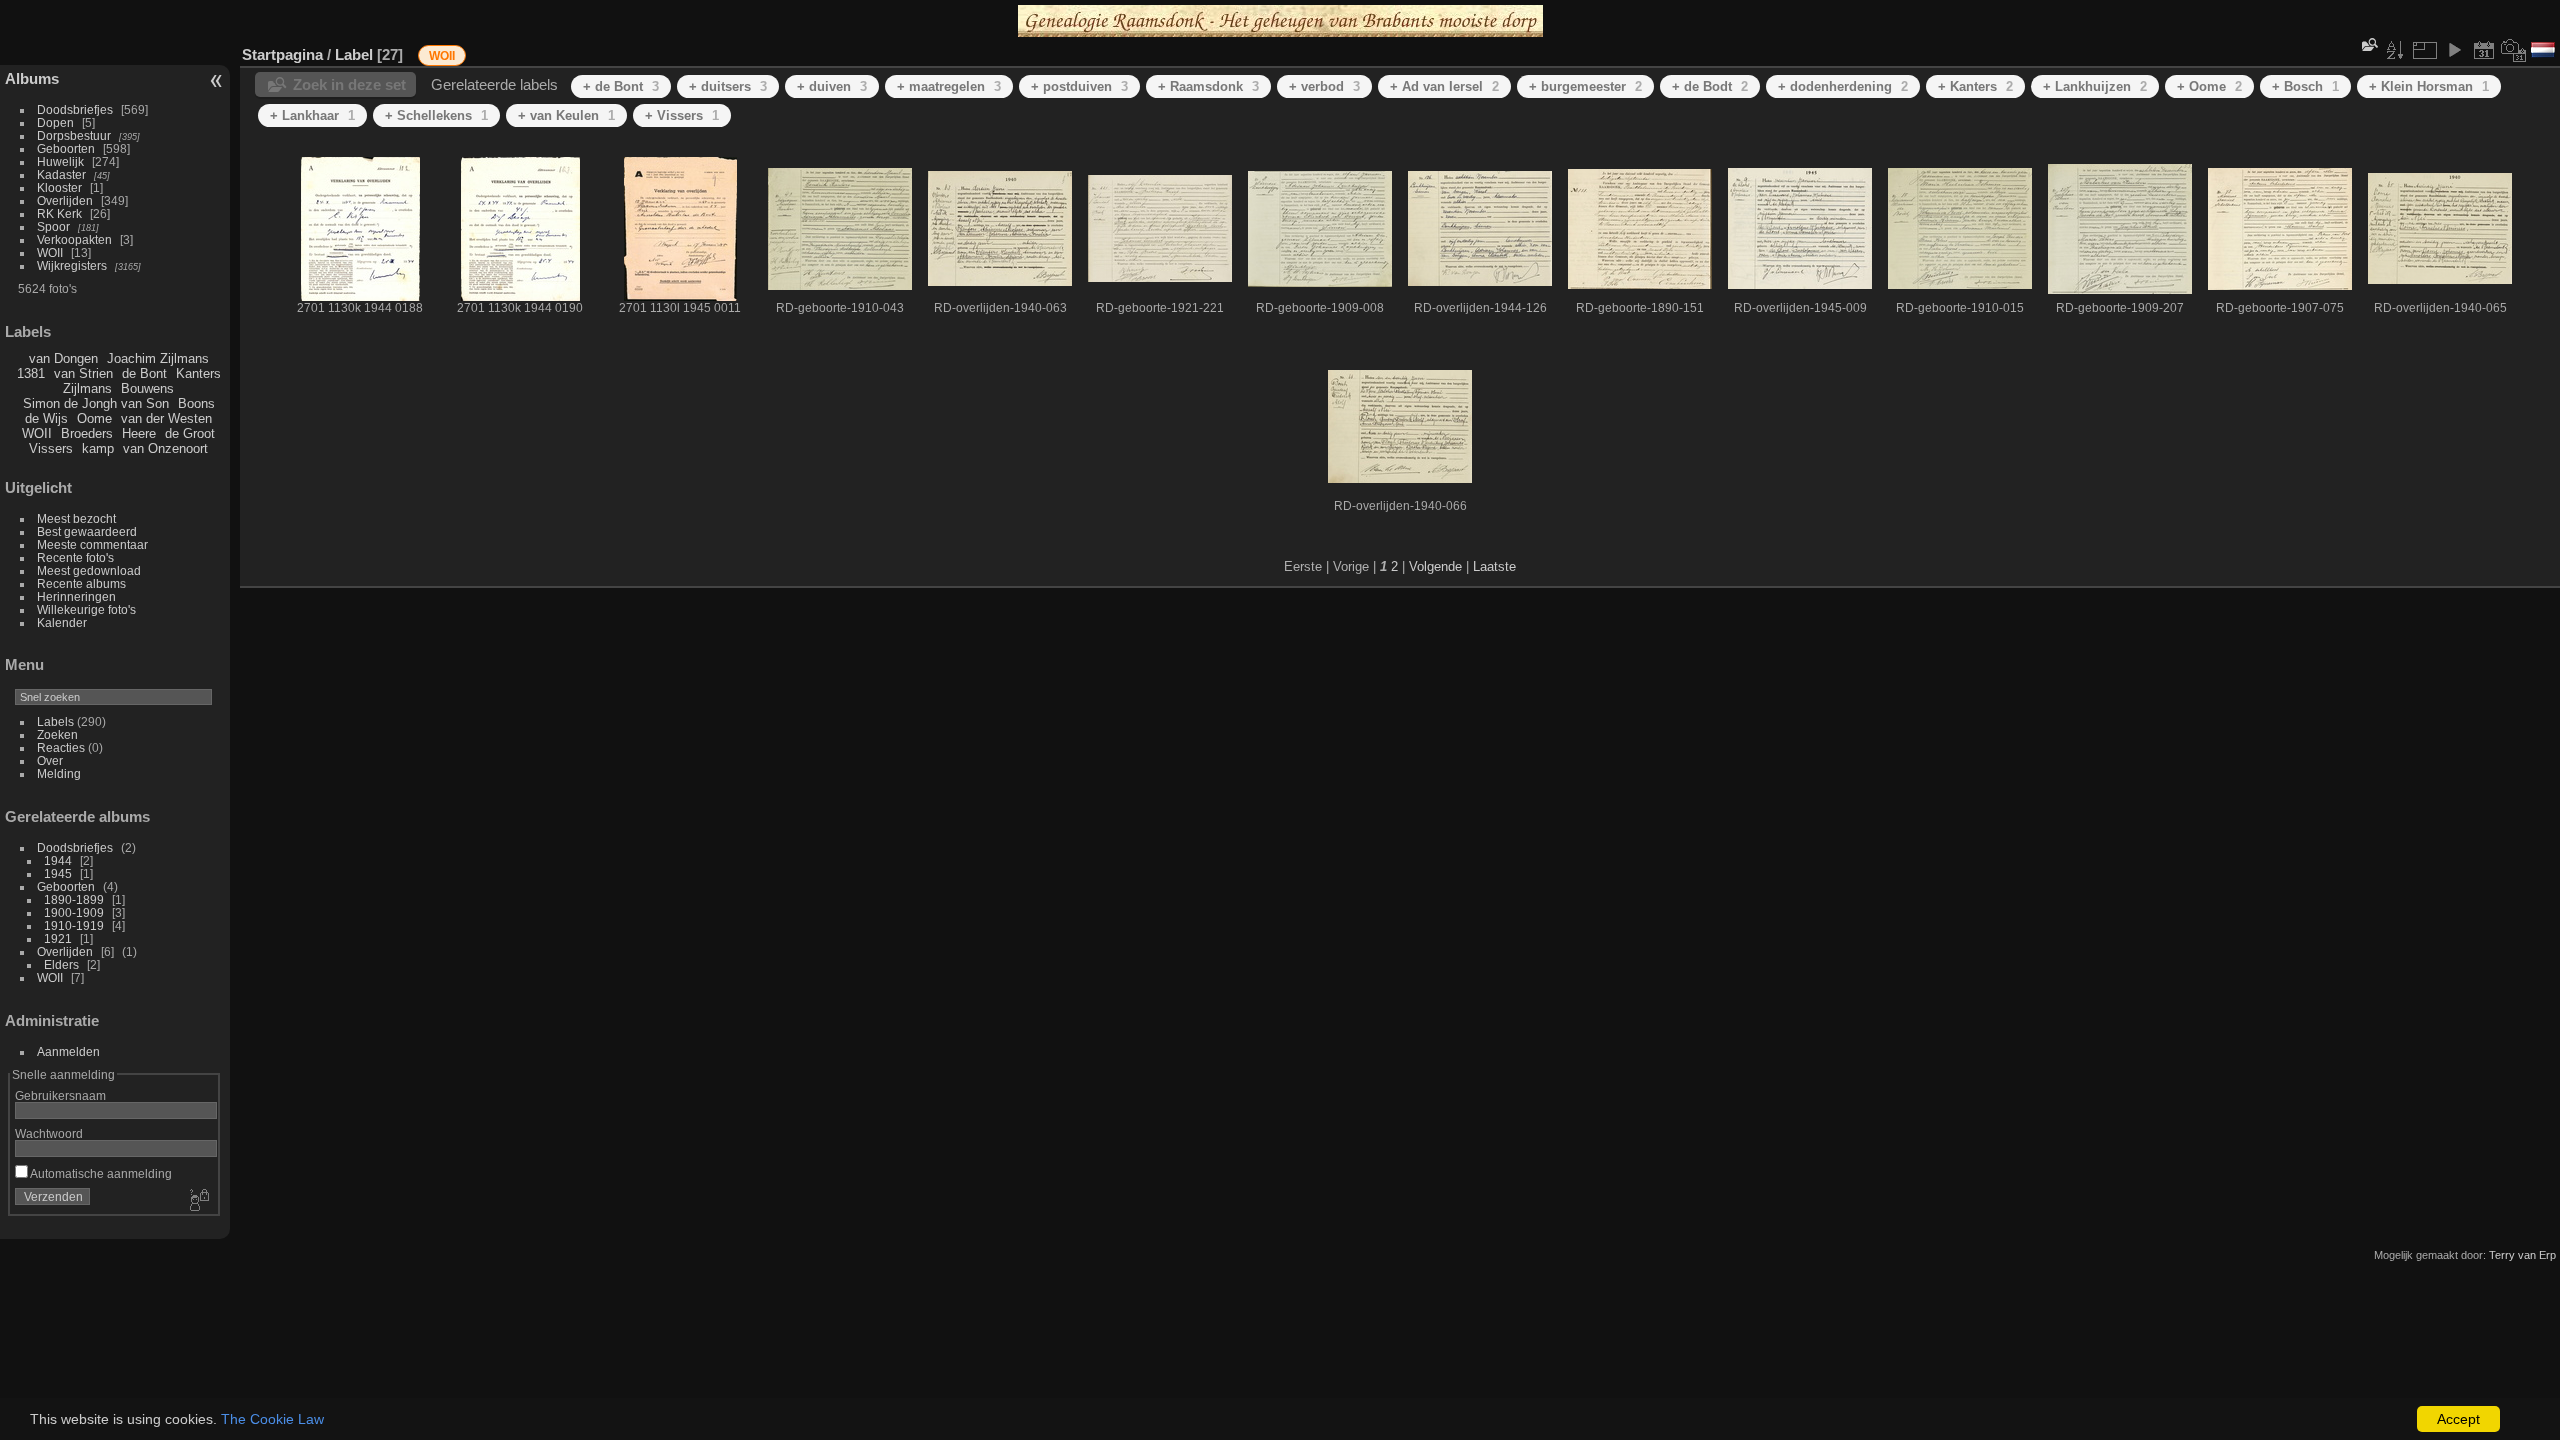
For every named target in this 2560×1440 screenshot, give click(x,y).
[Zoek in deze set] (2368, 44)
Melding (59, 773)
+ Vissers (682, 115)
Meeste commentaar (92, 544)
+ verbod (1324, 86)
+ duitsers (728, 86)
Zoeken (57, 734)
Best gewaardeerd (87, 531)
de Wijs (46, 418)
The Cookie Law (272, 1419)
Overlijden (65, 200)
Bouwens (147, 388)
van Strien (83, 373)
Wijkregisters (72, 265)
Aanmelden (68, 1051)
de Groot (190, 433)
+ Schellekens (436, 115)
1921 (58, 938)
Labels (55, 721)
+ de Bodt (1710, 86)
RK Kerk (59, 213)
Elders (61, 964)
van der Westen (166, 418)
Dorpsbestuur (74, 135)
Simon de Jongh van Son (96, 403)
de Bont (144, 373)
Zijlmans (87, 388)
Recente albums (81, 583)
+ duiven (832, 86)
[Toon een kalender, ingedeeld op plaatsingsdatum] (2484, 50)
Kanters (198, 373)
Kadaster (61, 174)
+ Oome (2209, 86)
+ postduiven (1079, 86)
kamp (98, 448)
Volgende (1435, 566)
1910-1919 (74, 925)
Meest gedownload (89, 570)
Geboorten (66, 148)
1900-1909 (74, 912)
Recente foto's (75, 557)
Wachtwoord (49, 1133)
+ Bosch (2305, 86)
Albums (32, 78)
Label (354, 54)
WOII (50, 252)
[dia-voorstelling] (2454, 50)
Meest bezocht (76, 518)
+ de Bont (621, 86)
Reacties (61, 747)
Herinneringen (76, 596)
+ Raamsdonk (1208, 86)
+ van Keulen (566, 115)
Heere (139, 433)
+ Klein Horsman (2429, 86)
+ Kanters (1975, 86)
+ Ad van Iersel (1444, 86)
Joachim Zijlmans (158, 358)
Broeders (87, 433)
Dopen (55, 122)
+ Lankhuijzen (2095, 86)
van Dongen (63, 358)
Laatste (1494, 566)
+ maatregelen (949, 86)
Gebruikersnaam (60, 1095)
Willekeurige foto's (86, 609)
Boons (196, 403)
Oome (94, 418)
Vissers (51, 448)
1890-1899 (74, 899)
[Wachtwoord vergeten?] (198, 1201)
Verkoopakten (74, 239)
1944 (58, 860)
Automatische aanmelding (100, 1173)
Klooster (59, 187)
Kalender (62, 622)
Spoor (53, 226)
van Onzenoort (165, 448)
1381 (31, 373)
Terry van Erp (2522, 1255)
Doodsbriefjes (75, 109)
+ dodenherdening (1843, 86)
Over (50, 760)
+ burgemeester (1585, 86)
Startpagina (282, 54)
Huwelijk (60, 161)
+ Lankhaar (312, 115)
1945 (58, 873)
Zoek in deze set (349, 84)
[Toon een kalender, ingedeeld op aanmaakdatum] (2514, 50)
